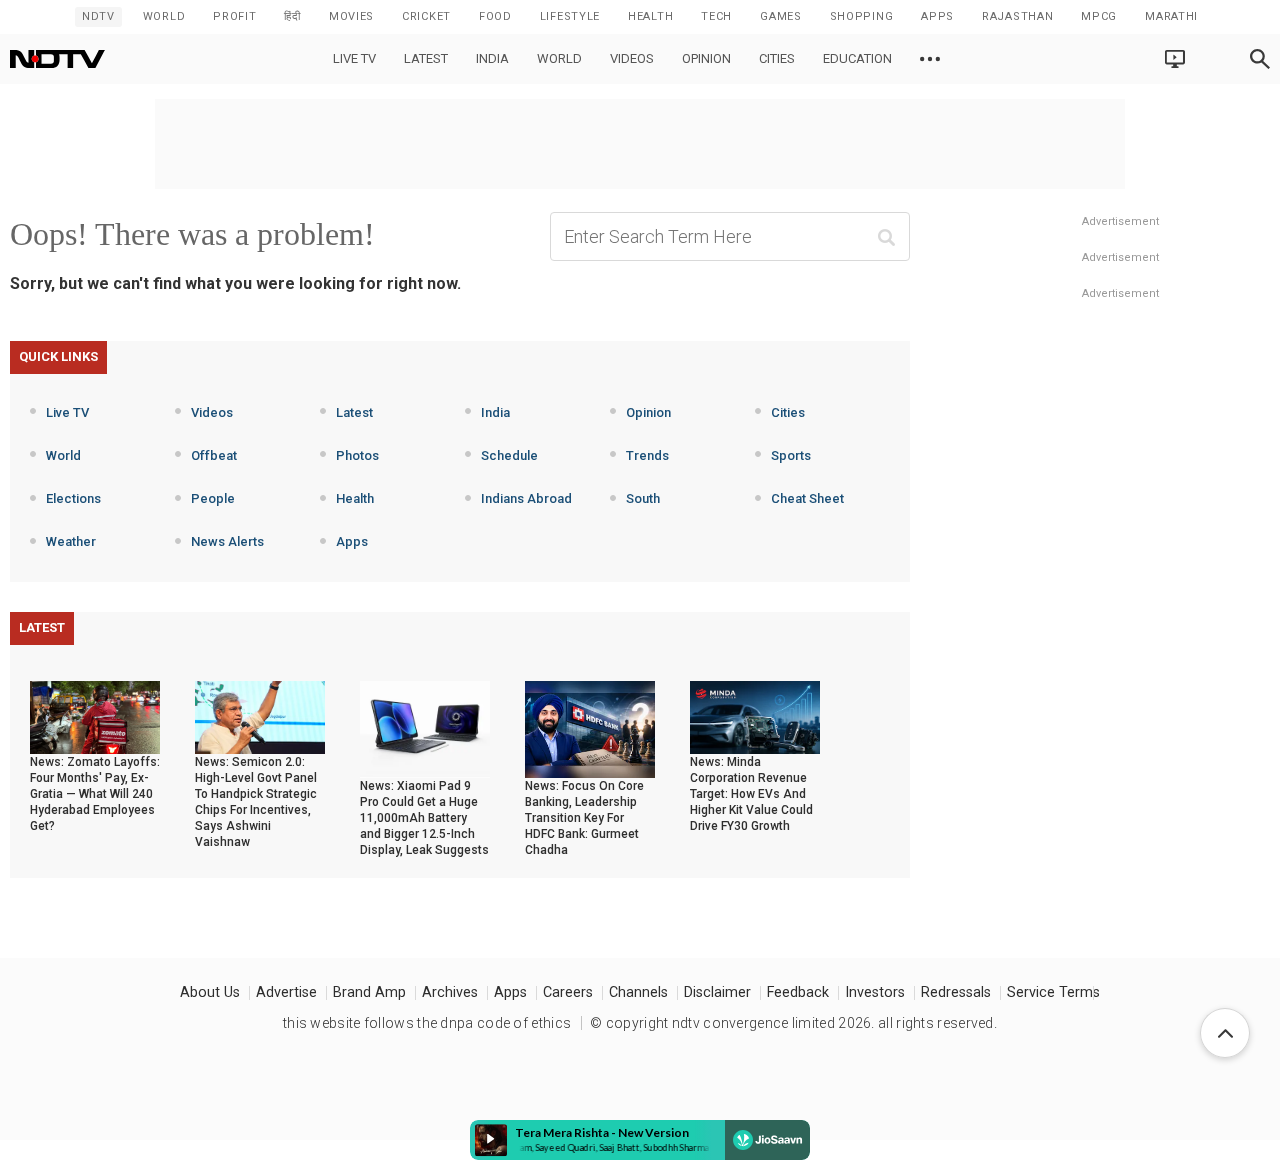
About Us (210, 992)
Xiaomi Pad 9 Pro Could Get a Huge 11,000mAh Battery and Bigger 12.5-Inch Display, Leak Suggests (424, 818)
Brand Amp (369, 992)
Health (355, 498)
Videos (632, 58)
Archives (450, 992)
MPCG (1099, 16)
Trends (647, 455)
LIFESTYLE (570, 16)
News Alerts (227, 541)
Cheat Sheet (807, 498)
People (213, 498)
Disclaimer (717, 992)
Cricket (426, 16)
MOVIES (351, 16)
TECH (716, 16)
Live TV (354, 58)
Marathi (1171, 16)
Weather (71, 541)
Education (857, 58)
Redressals (956, 992)
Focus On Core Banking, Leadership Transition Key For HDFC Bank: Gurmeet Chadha (584, 818)
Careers (568, 992)
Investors (875, 992)
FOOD (495, 16)
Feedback (798, 992)
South (643, 498)
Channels (638, 992)
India (492, 58)
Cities (777, 58)
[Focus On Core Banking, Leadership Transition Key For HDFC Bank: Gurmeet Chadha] (590, 728)
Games (781, 16)
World (164, 16)
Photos (357, 455)
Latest (426, 58)
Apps (352, 541)
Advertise (286, 992)
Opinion (706, 58)
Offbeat (214, 455)
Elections (73, 498)
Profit (234, 16)
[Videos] (930, 59)
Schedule (509, 455)
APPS (937, 16)
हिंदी (292, 16)
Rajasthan (1017, 16)
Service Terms (1053, 992)
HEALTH (650, 16)
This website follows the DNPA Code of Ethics (427, 1023)
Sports (791, 455)
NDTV (98, 16)
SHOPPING (862, 16)
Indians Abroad (526, 498)
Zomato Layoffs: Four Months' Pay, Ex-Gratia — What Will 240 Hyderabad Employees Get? (95, 794)
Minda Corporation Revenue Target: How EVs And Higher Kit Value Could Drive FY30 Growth (751, 794)
